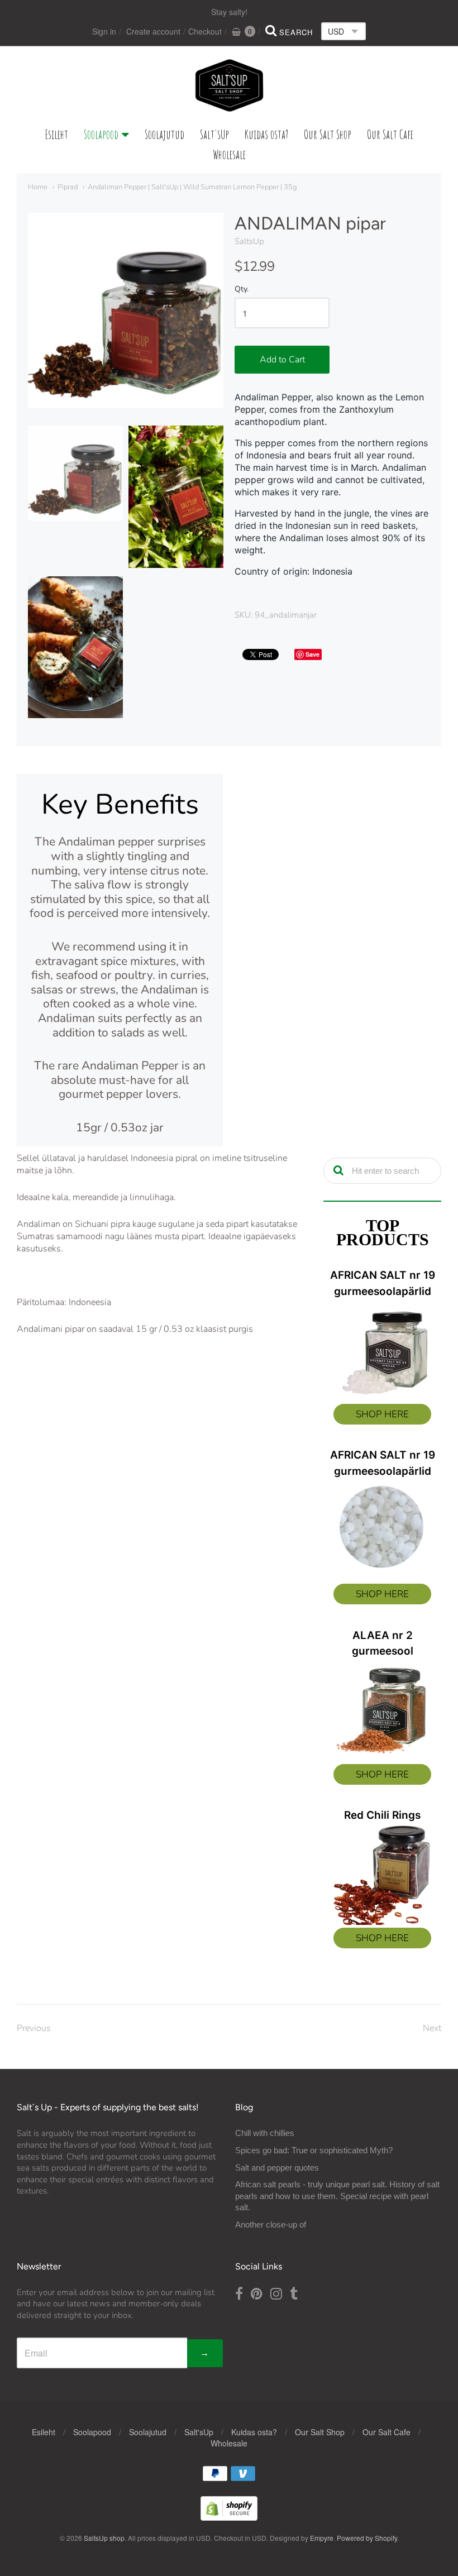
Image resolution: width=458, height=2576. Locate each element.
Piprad (68, 187)
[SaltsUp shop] (229, 85)
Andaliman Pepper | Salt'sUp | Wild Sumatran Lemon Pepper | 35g (192, 187)
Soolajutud (164, 134)
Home (38, 187)
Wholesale (229, 154)
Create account (153, 31)
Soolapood (101, 134)
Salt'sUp (214, 134)
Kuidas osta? (266, 134)
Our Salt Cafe (390, 134)
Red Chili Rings (382, 1815)
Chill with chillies (265, 2133)
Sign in (104, 31)
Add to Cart (282, 360)
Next (432, 2028)
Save (313, 654)
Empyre (322, 2538)
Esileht (57, 134)
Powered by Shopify (367, 2538)
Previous (34, 2028)
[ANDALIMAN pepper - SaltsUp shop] (75, 473)
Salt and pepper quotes (277, 2168)
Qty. (242, 290)
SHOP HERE (382, 1414)
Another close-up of (271, 2224)
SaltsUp (249, 241)
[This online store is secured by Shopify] (229, 2517)
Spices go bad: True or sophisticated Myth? (314, 2150)
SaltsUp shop (104, 2538)
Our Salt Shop (328, 134)
